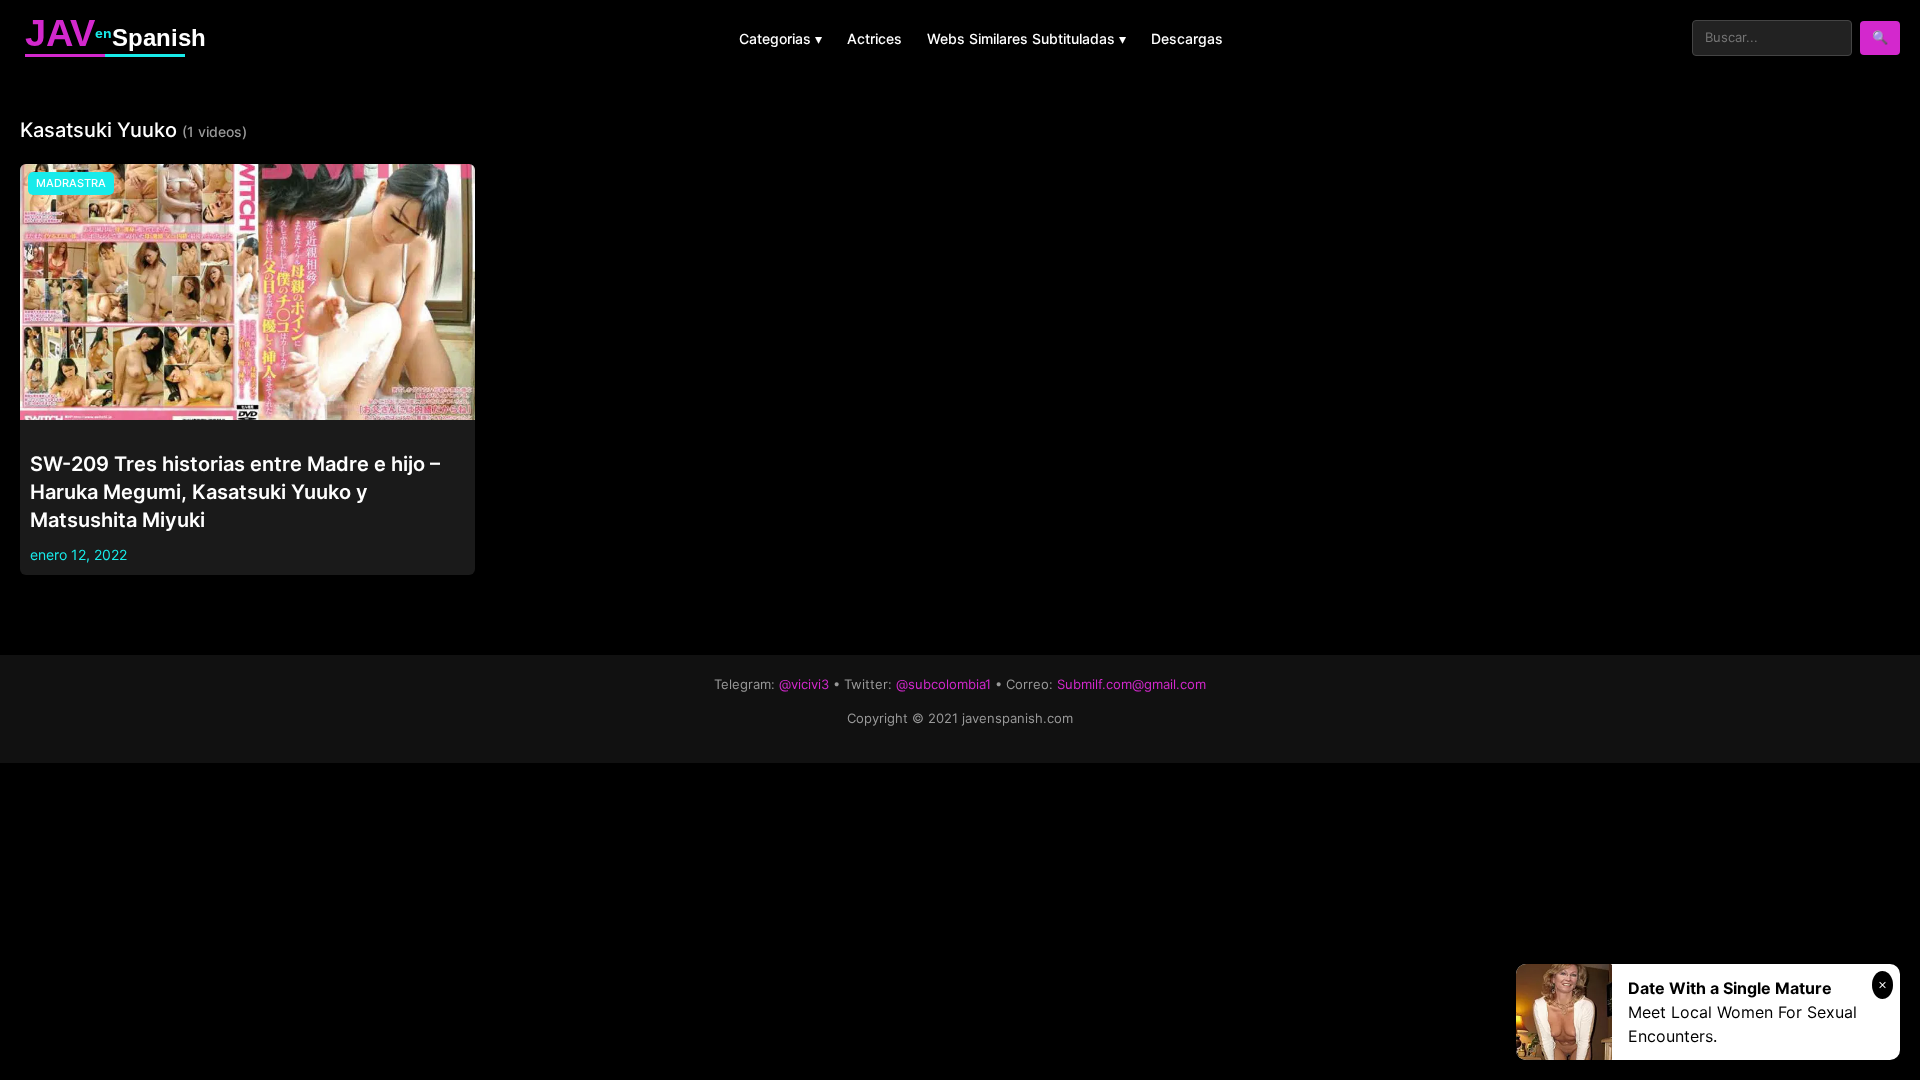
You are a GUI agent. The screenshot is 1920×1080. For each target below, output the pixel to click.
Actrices (874, 38)
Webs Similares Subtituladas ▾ (1026, 38)
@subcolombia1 (943, 684)
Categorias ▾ (780, 38)
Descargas (1187, 38)
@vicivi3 (804, 684)
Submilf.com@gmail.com (1131, 684)
